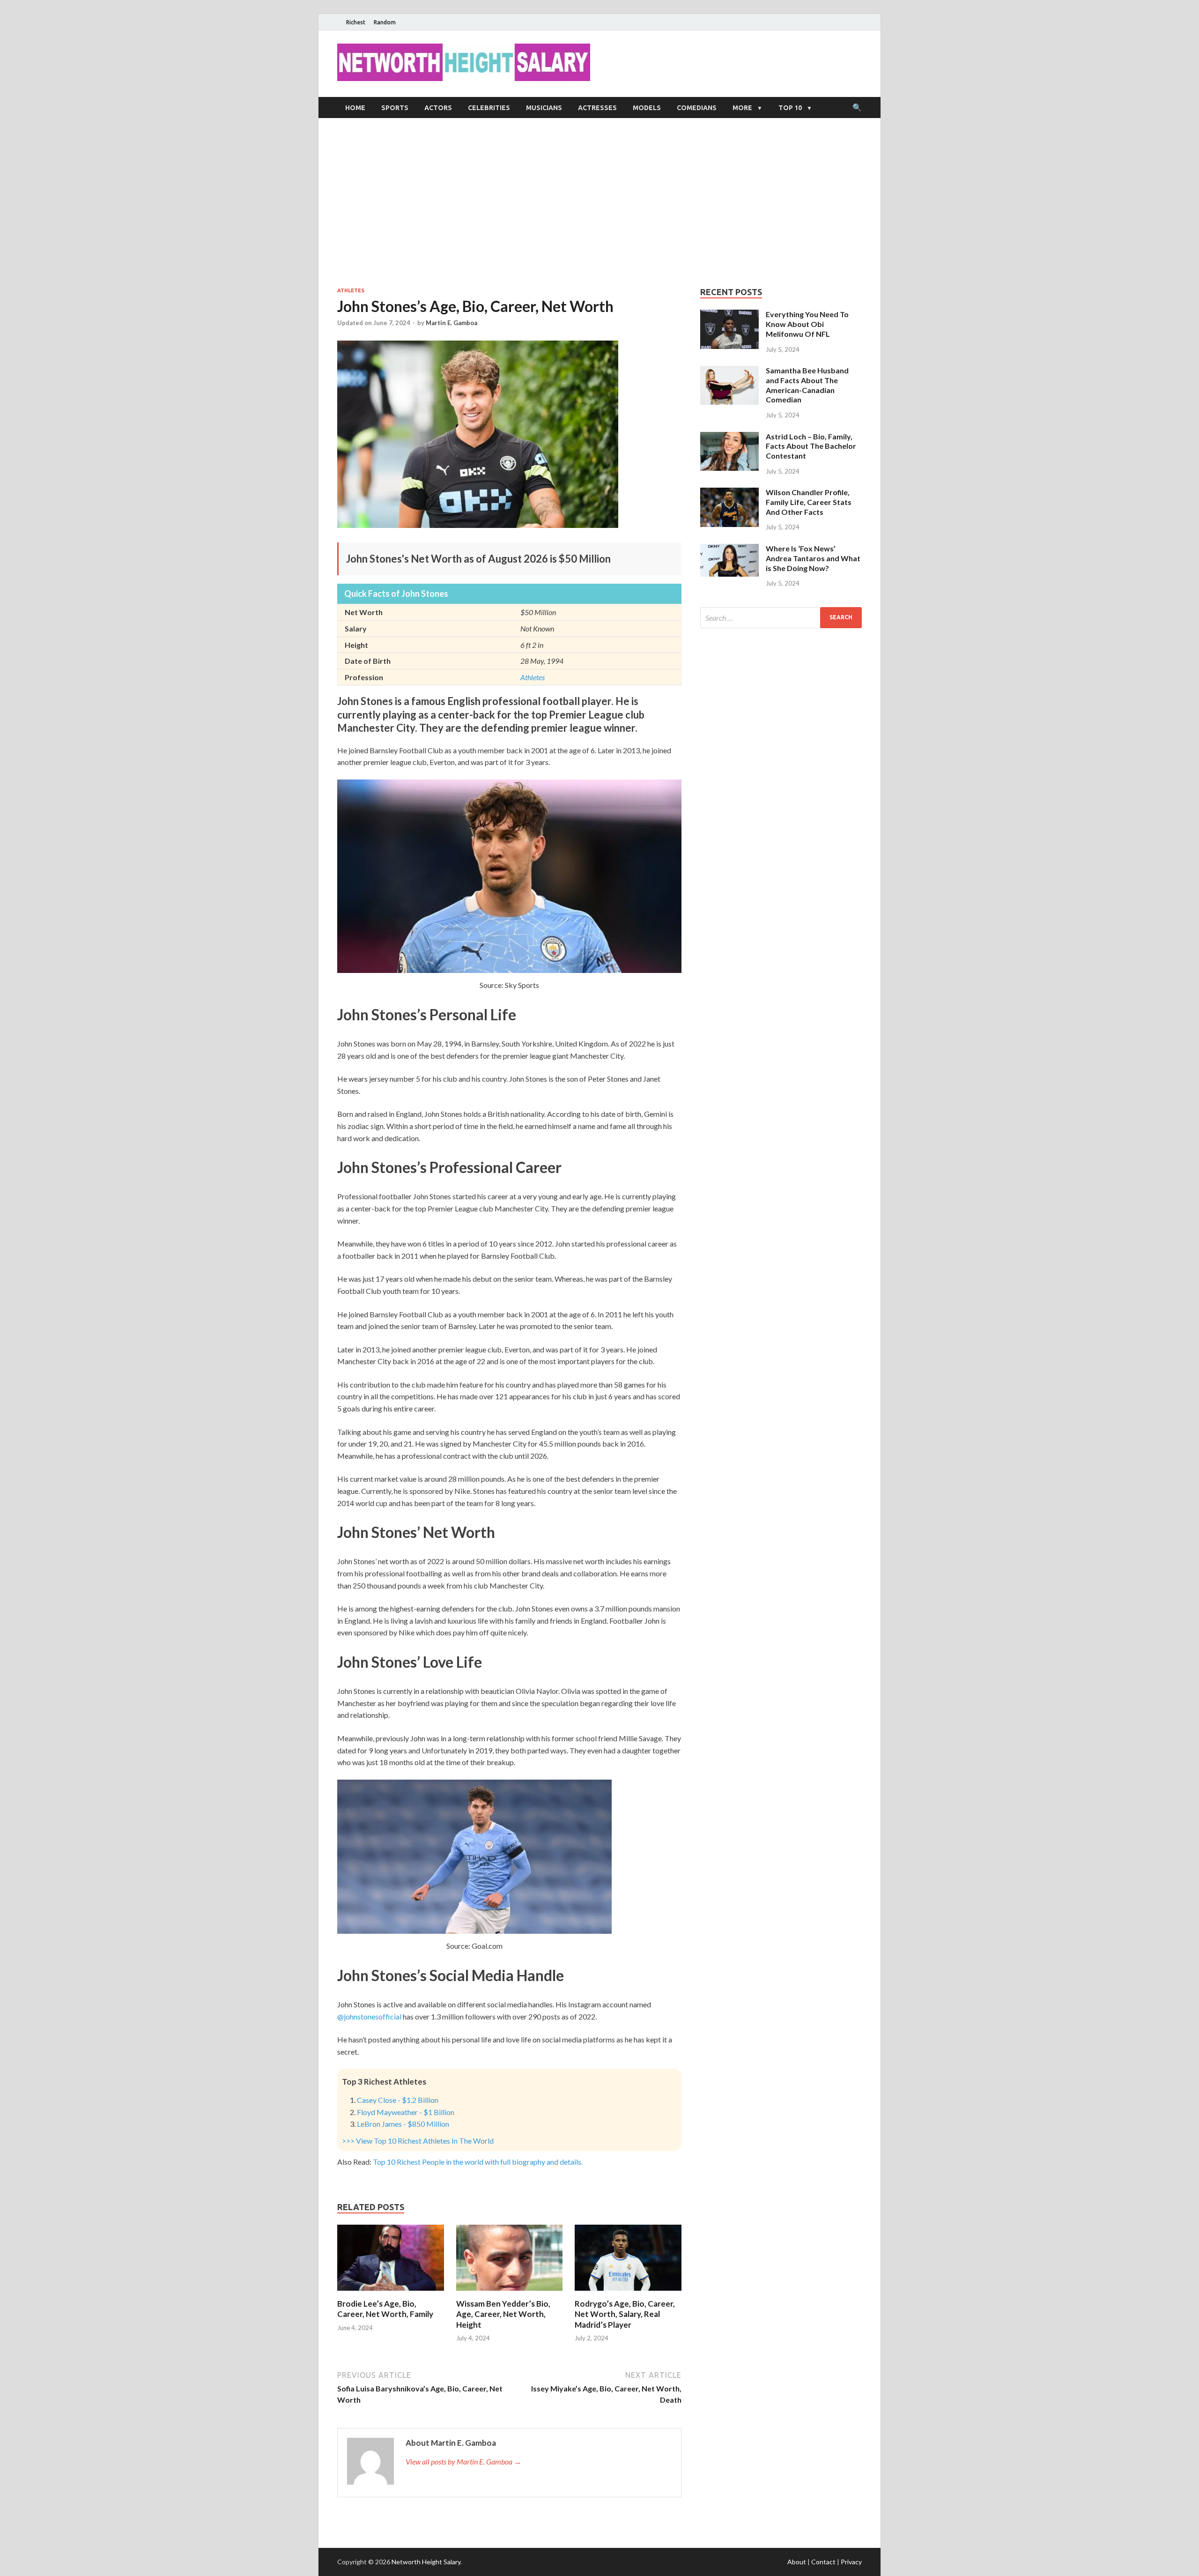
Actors (438, 108)
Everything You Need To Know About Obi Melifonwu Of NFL (807, 324)
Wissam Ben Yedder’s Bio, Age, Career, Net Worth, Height (503, 2314)
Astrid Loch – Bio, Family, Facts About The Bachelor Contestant (811, 446)
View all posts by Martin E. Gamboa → (463, 2461)
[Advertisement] (599, 202)
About (797, 2562)
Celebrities (489, 108)
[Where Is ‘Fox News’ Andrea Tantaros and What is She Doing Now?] (729, 549)
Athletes (351, 290)
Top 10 (790, 108)
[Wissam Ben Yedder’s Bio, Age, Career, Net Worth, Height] (510, 2293)
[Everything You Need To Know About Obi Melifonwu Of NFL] (729, 315)
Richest (356, 22)
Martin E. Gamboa (451, 323)
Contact (823, 2562)
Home (355, 108)
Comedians (697, 108)
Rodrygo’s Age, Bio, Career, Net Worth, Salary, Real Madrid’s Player (625, 2314)
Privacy (851, 2562)
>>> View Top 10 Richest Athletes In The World (418, 2141)
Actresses (597, 108)
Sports (395, 108)
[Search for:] (781, 618)
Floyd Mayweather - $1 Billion (406, 2112)
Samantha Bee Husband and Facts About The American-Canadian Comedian (807, 385)
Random (385, 22)
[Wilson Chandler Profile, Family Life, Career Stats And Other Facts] (729, 493)
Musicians (544, 108)
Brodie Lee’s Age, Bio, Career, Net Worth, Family (385, 2309)
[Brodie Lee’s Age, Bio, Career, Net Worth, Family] (391, 2293)
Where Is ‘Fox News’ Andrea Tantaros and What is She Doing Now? (813, 558)
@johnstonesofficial (370, 2016)
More (742, 108)
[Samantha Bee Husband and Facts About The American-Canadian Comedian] (729, 371)
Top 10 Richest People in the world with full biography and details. (478, 2162)
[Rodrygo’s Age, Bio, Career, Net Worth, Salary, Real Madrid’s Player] (628, 2293)
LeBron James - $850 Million (403, 2124)
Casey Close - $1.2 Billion (398, 2100)
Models (647, 108)
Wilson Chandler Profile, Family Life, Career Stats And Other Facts (809, 502)
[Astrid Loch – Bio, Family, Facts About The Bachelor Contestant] (729, 437)
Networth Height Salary (426, 2562)
